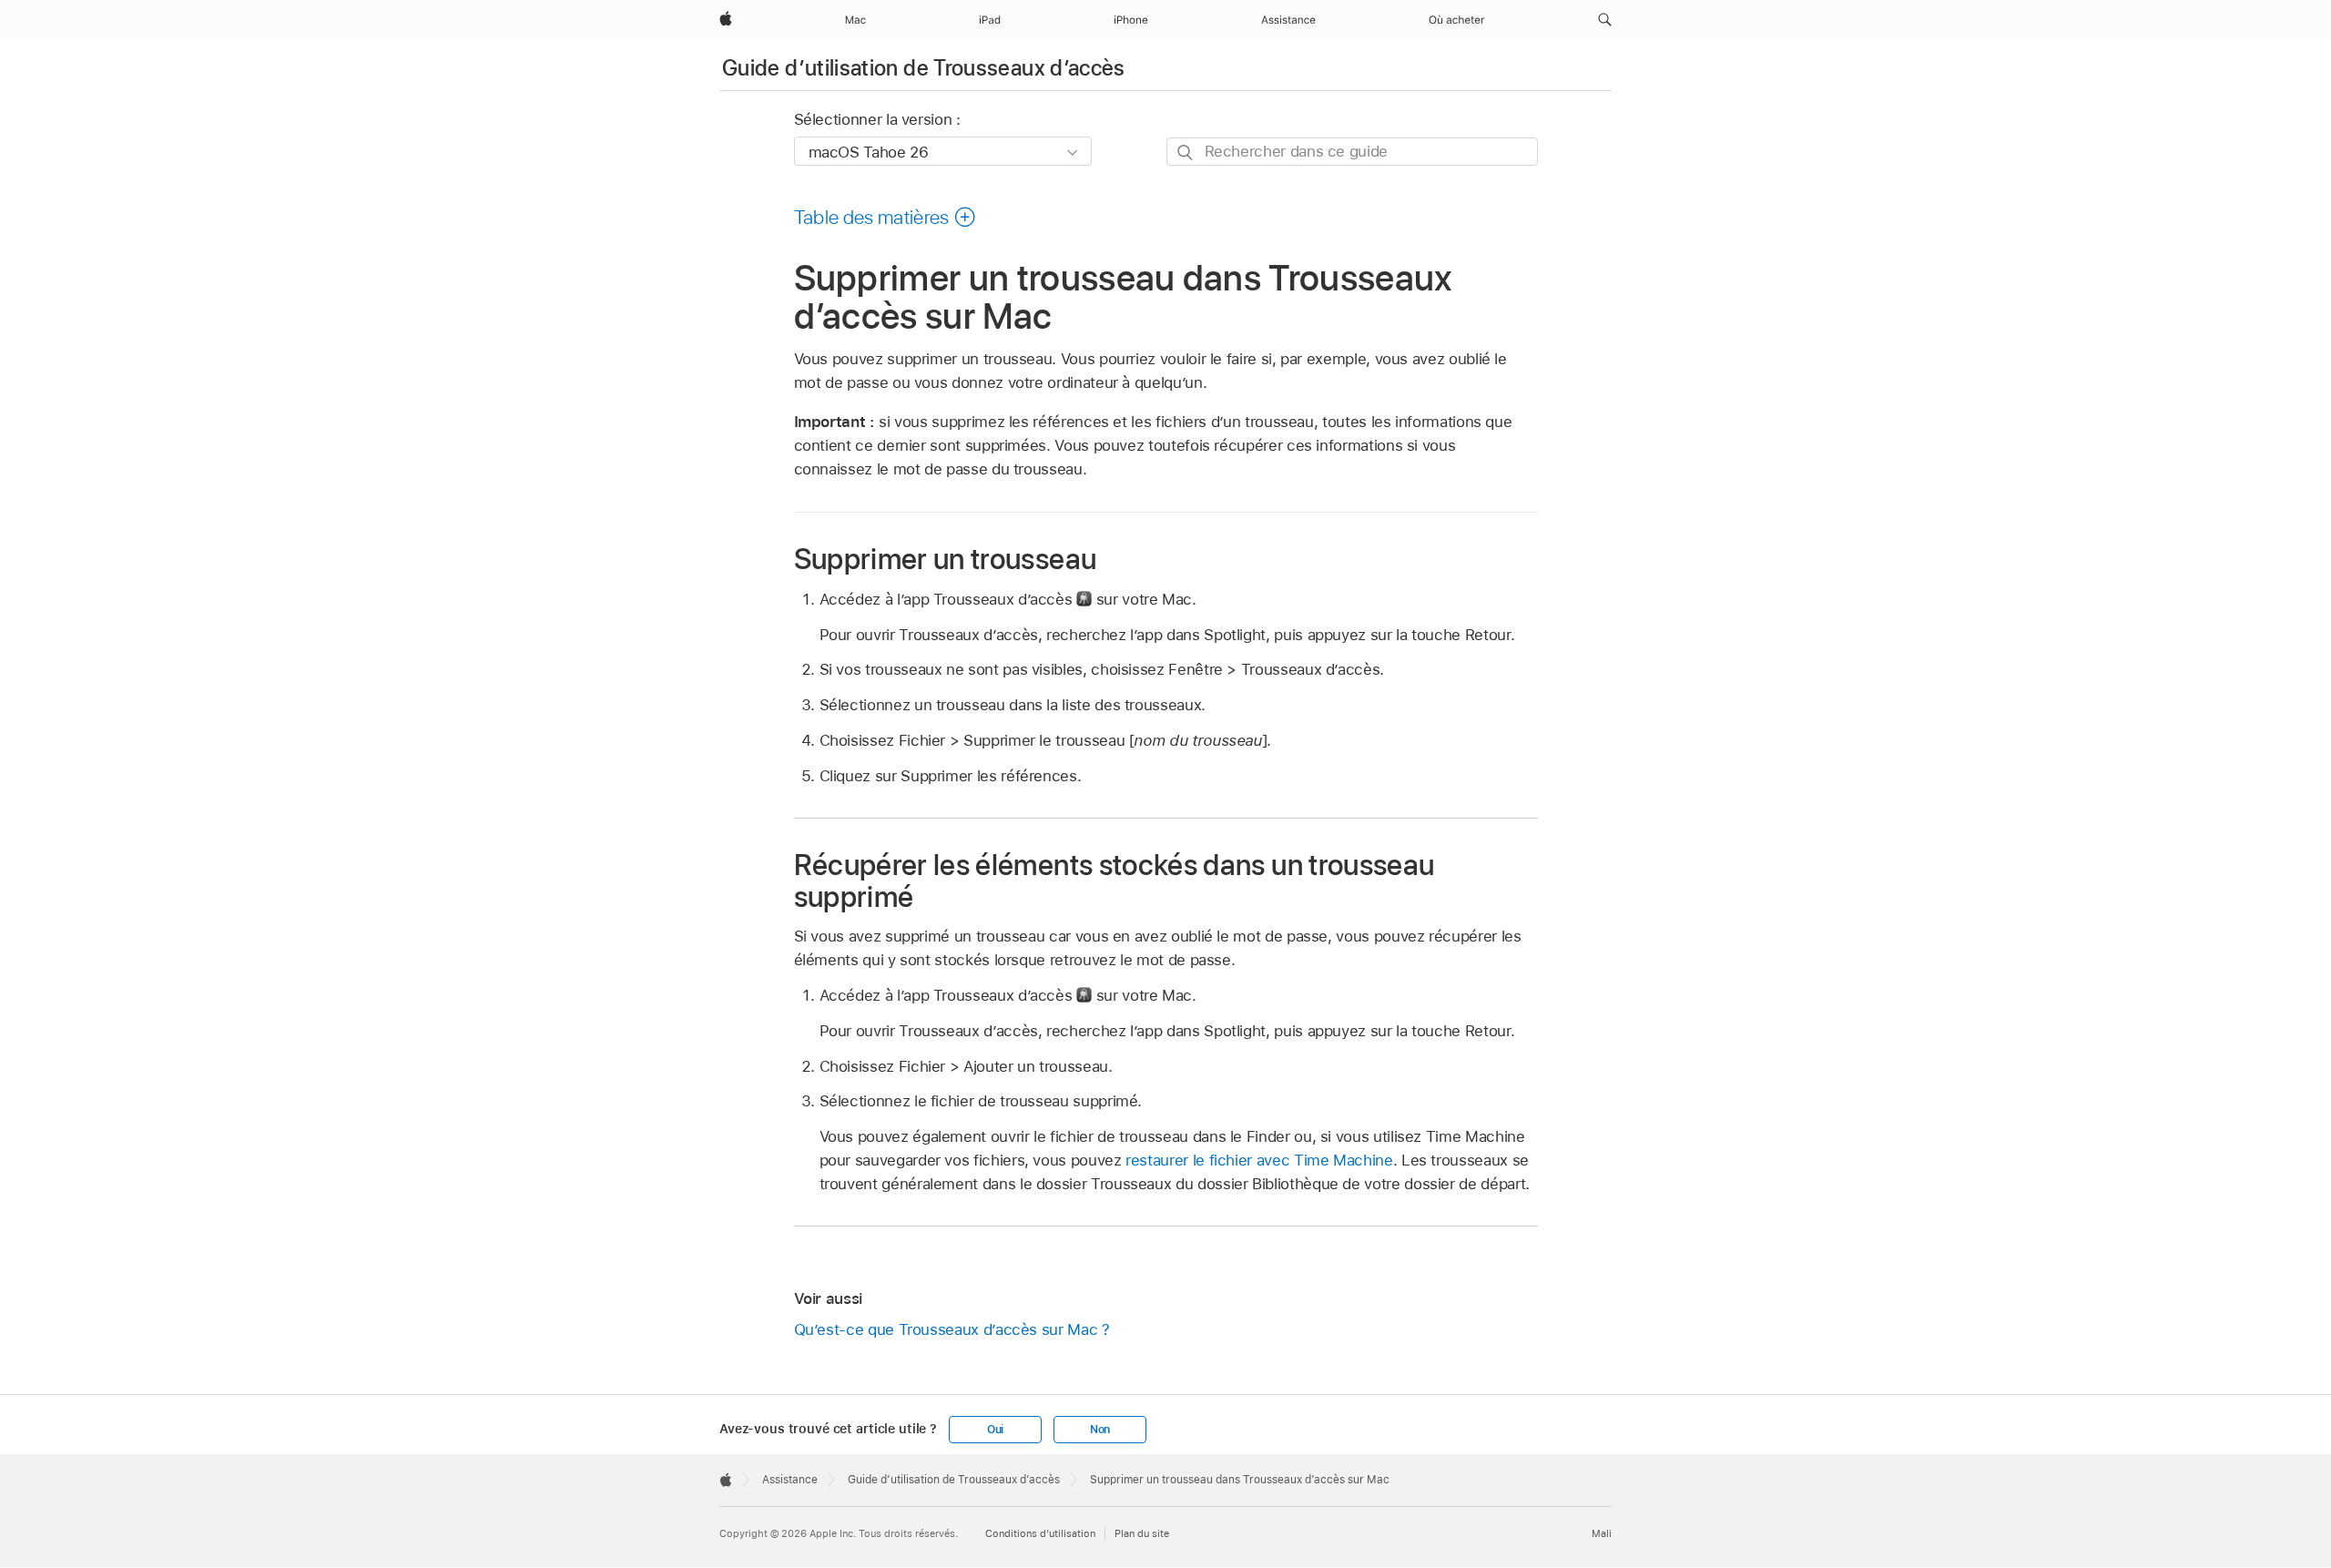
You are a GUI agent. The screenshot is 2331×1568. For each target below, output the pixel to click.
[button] (1605, 20)
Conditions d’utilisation (1040, 1533)
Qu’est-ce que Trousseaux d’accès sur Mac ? (952, 1329)
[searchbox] (1352, 152)
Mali (1602, 1533)
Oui (995, 1430)
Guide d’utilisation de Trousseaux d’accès (924, 68)
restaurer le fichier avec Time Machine (1259, 1160)
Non (1100, 1430)
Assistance (790, 1480)
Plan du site (1142, 1533)
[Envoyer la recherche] (1186, 153)
